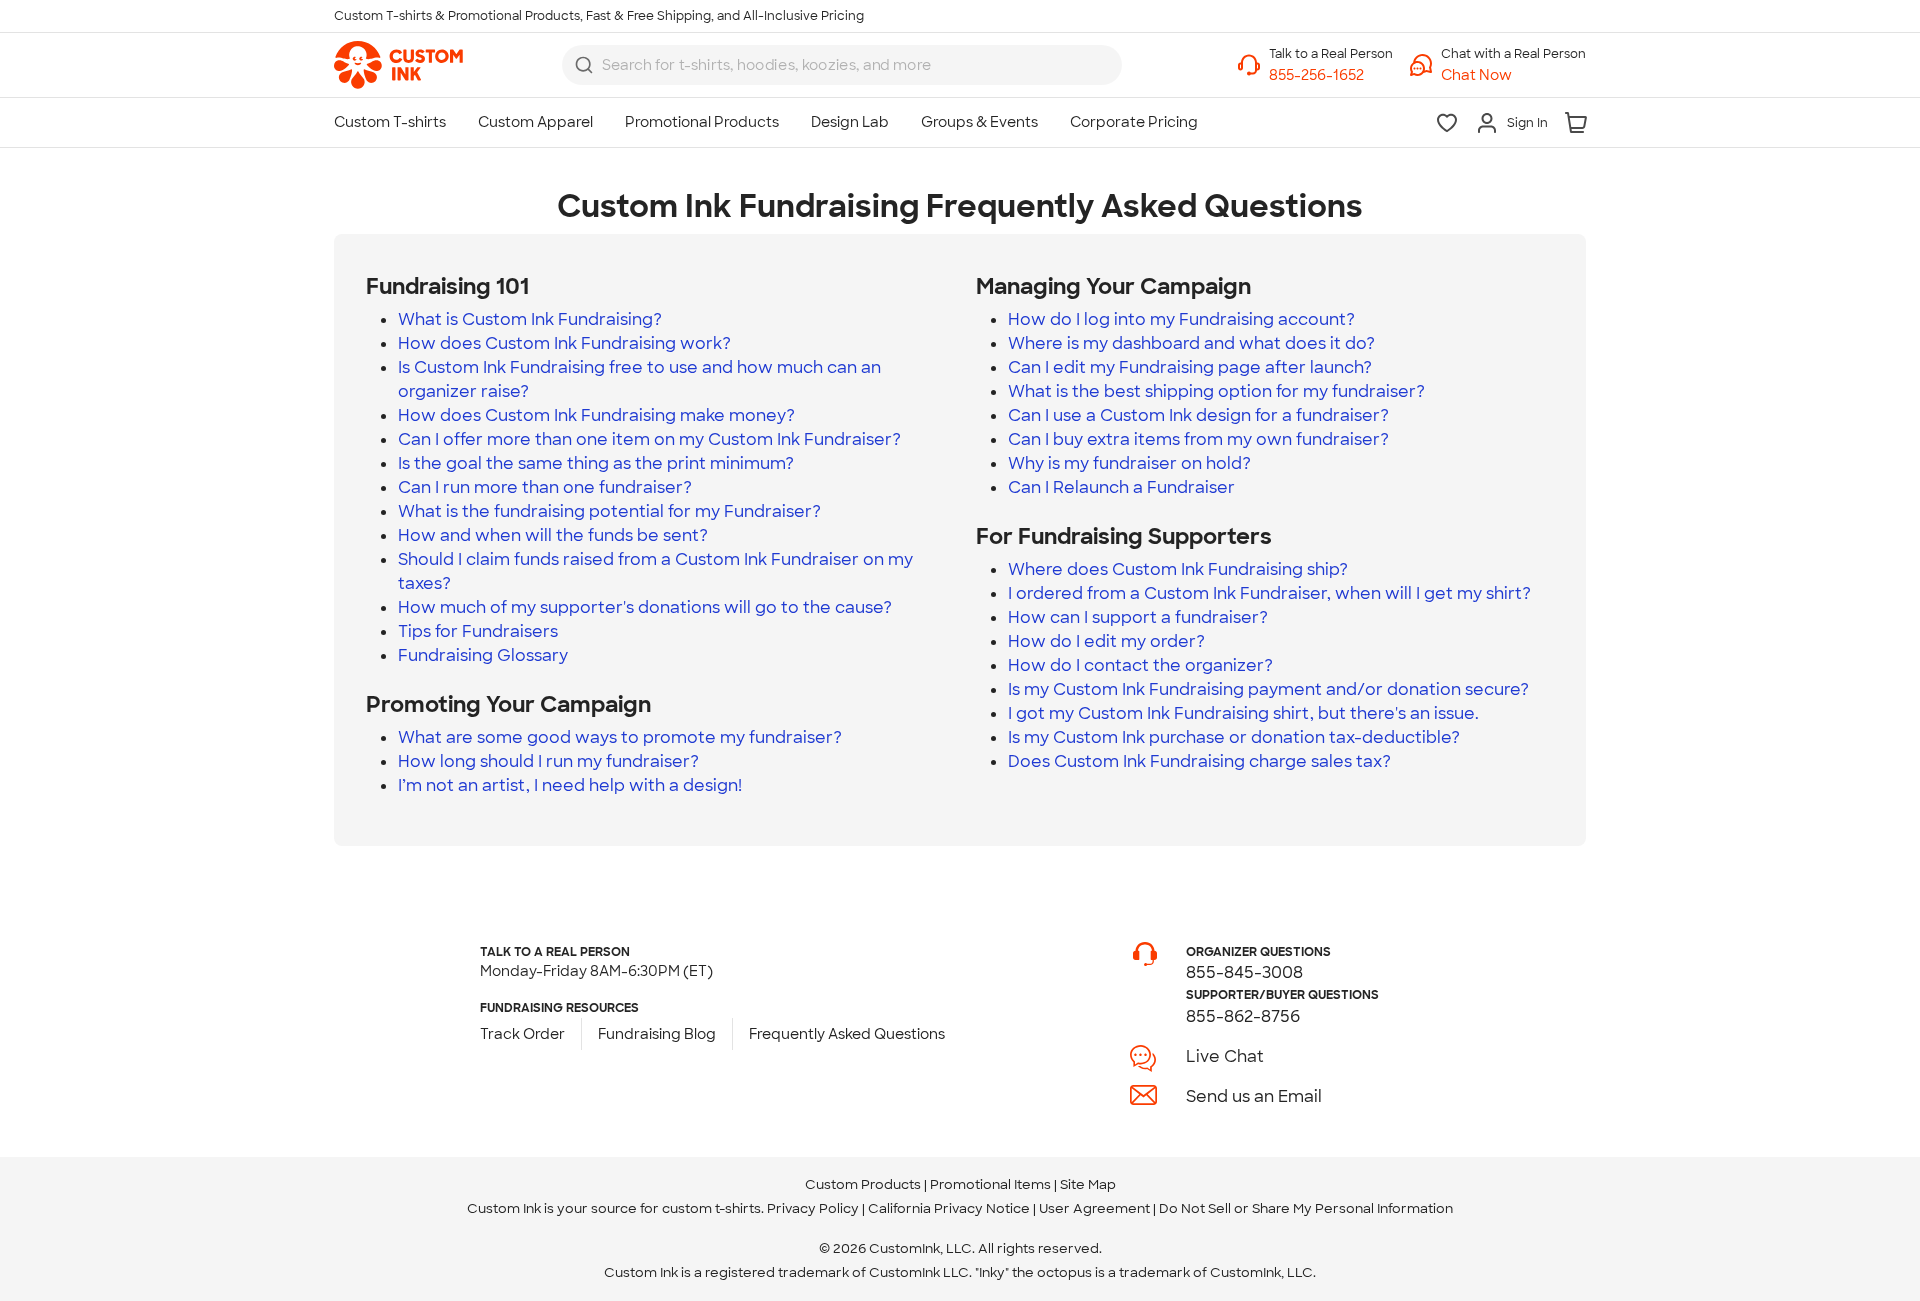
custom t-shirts (711, 1208)
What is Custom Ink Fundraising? (530, 319)
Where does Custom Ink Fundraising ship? (1178, 569)
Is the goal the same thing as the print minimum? (596, 463)
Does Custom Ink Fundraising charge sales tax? (1199, 761)
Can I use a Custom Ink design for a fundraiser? (1198, 415)
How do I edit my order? (1106, 641)
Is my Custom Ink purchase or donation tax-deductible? (1234, 737)
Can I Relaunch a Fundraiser (1121, 487)
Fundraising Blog (657, 1034)
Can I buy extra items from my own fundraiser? (1198, 439)
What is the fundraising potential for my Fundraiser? (609, 511)
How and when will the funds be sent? (553, 535)
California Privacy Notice (949, 1208)
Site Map (1088, 1184)
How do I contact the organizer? (1140, 665)
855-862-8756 (1243, 1016)
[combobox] (842, 65)
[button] (1513, 75)
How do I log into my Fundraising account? (1181, 319)
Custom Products (863, 1184)
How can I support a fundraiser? (1138, 617)
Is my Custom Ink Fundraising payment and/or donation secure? (1268, 689)
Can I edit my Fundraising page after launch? (1190, 367)
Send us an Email (1254, 1096)
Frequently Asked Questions (847, 1034)
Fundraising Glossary (483, 655)
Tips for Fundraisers (478, 631)
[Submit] (584, 65)
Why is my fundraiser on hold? (1129, 463)
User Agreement (1094, 1208)
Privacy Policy (813, 1208)
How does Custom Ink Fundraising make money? (596, 415)
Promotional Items (990, 1184)
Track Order (522, 1034)
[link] (398, 65)
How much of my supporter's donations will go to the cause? (645, 607)
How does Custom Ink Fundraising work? (564, 343)
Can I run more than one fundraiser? (545, 487)
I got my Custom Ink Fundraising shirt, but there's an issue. (1243, 713)
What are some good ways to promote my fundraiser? (620, 737)
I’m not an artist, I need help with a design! (570, 785)
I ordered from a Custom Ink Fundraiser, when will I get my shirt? (1269, 593)
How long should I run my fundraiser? (548, 761)
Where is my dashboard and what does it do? (1191, 343)
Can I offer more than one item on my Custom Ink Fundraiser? (649, 439)
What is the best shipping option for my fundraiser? (1216, 391)
